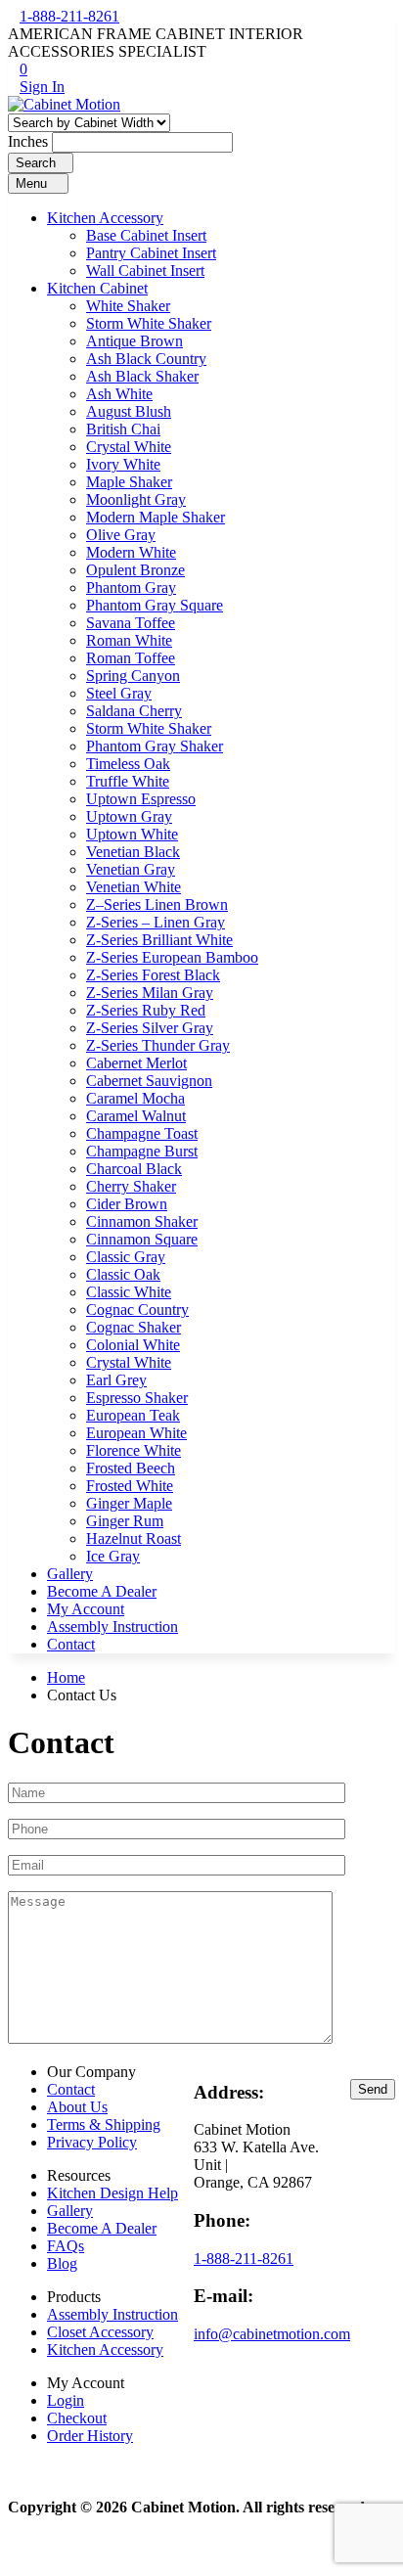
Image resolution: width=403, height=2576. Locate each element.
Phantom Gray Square (155, 605)
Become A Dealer (102, 1591)
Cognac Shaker (134, 1327)
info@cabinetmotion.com (272, 2334)
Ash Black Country (146, 359)
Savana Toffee (131, 623)
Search (36, 163)
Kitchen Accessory (105, 218)
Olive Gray (121, 535)
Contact (71, 1644)
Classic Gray (126, 1257)
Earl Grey (116, 1380)
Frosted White (130, 1486)
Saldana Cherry (134, 711)
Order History (90, 2436)
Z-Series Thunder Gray (158, 1045)
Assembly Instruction (112, 1627)
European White (136, 1433)
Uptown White (132, 834)
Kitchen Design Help (112, 2193)
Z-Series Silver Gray (150, 1028)
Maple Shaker (129, 482)
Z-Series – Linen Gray (156, 922)
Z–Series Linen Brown (157, 904)
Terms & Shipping (104, 2124)
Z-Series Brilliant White (159, 940)
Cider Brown (127, 1204)
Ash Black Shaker (142, 376)
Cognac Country (137, 1310)
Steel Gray (119, 693)
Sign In (42, 87)
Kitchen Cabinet (97, 288)
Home (66, 1677)
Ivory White (123, 464)
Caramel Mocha (135, 1098)
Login (66, 2400)
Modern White (131, 552)
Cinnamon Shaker (142, 1221)
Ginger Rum (125, 1521)
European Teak (133, 1415)
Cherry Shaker (131, 1186)
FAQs (66, 2246)
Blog (62, 2263)
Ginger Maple (129, 1503)
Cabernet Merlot (136, 1063)
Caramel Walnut (136, 1116)
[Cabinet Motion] (64, 104)
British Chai (123, 429)
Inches (28, 141)
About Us (77, 2107)
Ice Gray (113, 1556)
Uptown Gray (129, 816)
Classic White (129, 1292)
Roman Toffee (131, 658)
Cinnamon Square (142, 1239)
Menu (33, 183)
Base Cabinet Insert (146, 235)
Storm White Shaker (149, 323)
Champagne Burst (142, 1151)
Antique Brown (134, 341)
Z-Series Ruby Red (146, 1010)
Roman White (129, 640)
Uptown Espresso (141, 799)
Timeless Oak (128, 764)
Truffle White (128, 781)
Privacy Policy (92, 2142)
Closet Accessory (100, 2332)
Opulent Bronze (135, 570)
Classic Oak (123, 1274)
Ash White (119, 394)
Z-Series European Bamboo (172, 957)
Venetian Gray (131, 869)
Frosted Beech (131, 1468)
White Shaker (128, 306)
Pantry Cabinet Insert (151, 253)
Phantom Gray (131, 588)
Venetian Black (133, 852)
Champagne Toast (142, 1133)
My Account (86, 1609)
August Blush (129, 411)
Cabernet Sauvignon (149, 1081)
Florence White (134, 1450)
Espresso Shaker (137, 1398)
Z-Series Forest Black (153, 975)
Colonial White (133, 1345)
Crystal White (129, 447)
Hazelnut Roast (134, 1538)
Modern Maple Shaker (156, 517)
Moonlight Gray (136, 499)
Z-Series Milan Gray (150, 993)
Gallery (70, 1574)
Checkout (77, 2418)
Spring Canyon (133, 676)
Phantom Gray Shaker (155, 746)
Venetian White (134, 887)
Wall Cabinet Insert (145, 271)
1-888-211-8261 (69, 16)
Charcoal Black (134, 1169)
